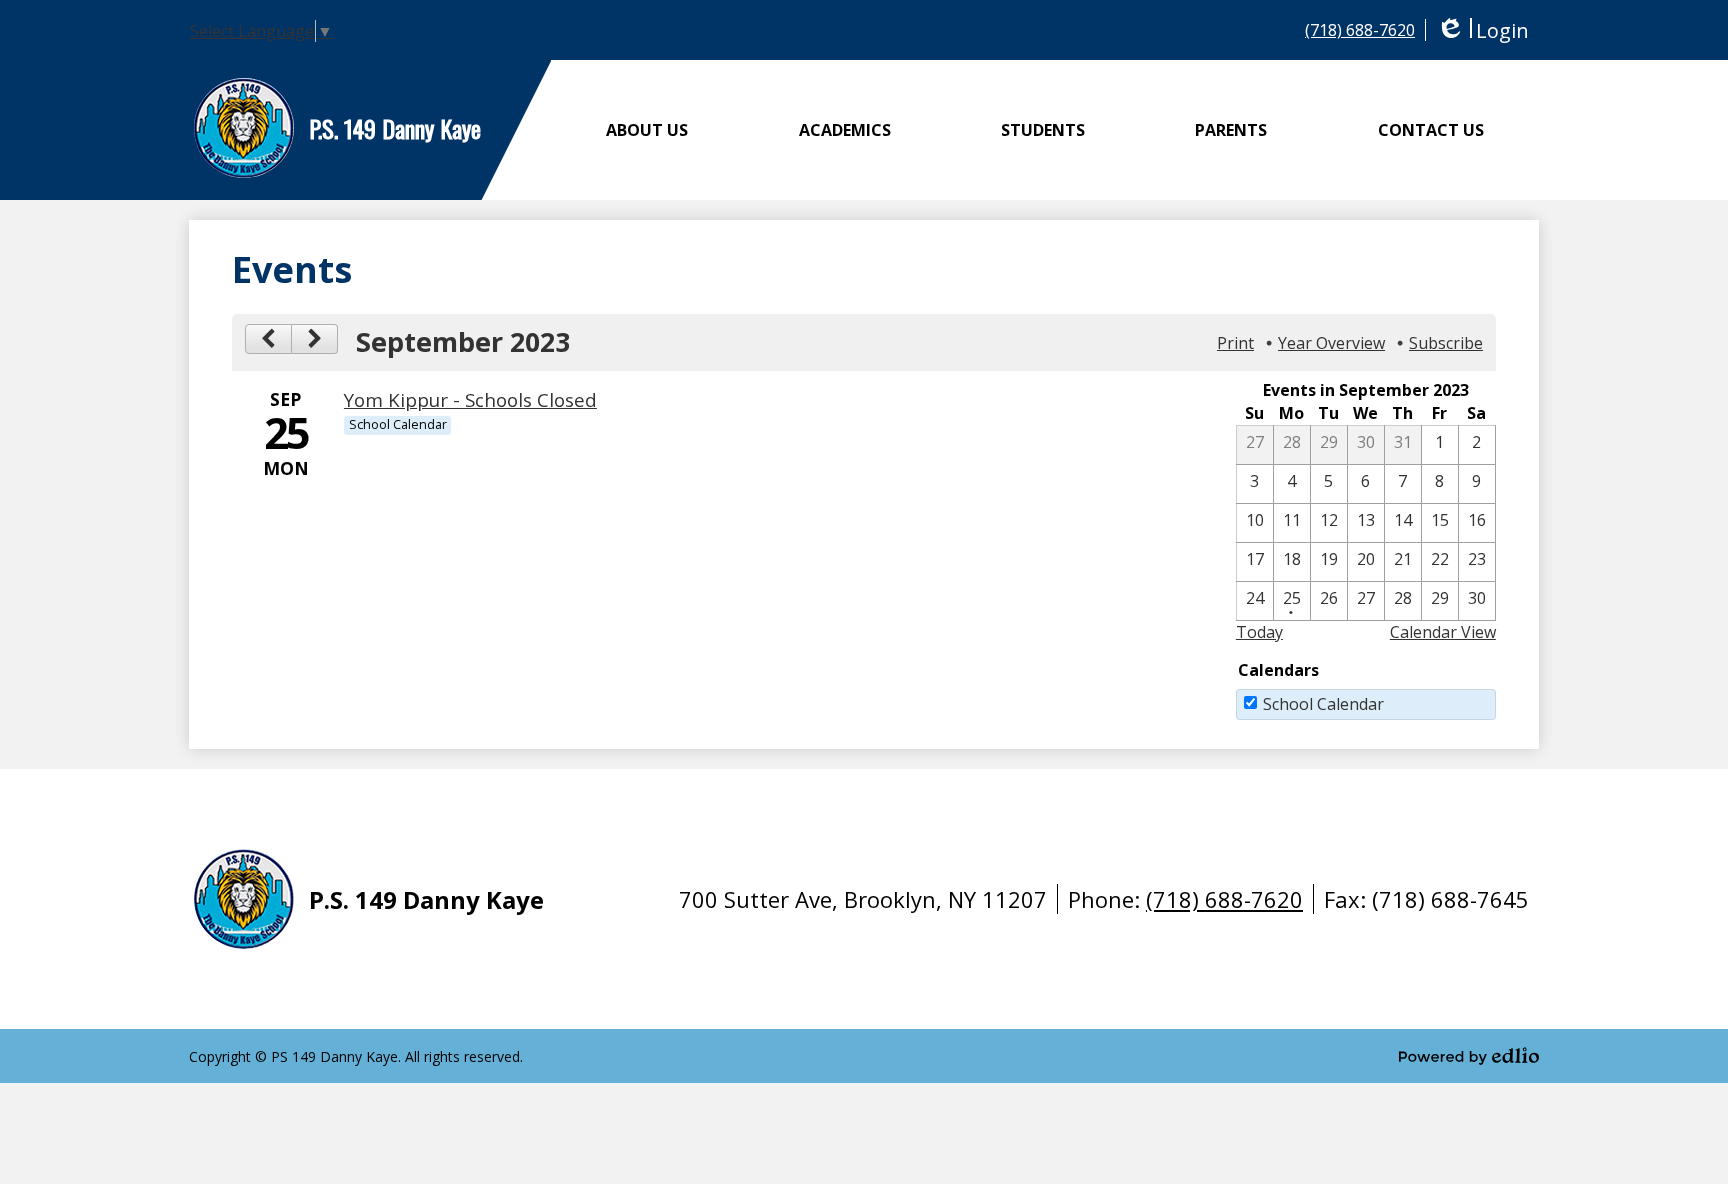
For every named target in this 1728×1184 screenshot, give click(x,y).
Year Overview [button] (1331, 343)
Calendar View (1443, 632)
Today (1259, 632)
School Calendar (1323, 704)
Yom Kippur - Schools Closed (470, 399)
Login (1482, 30)
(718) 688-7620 (1360, 30)
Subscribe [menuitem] (1446, 343)
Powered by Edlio (1469, 1056)
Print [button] (1235, 343)
